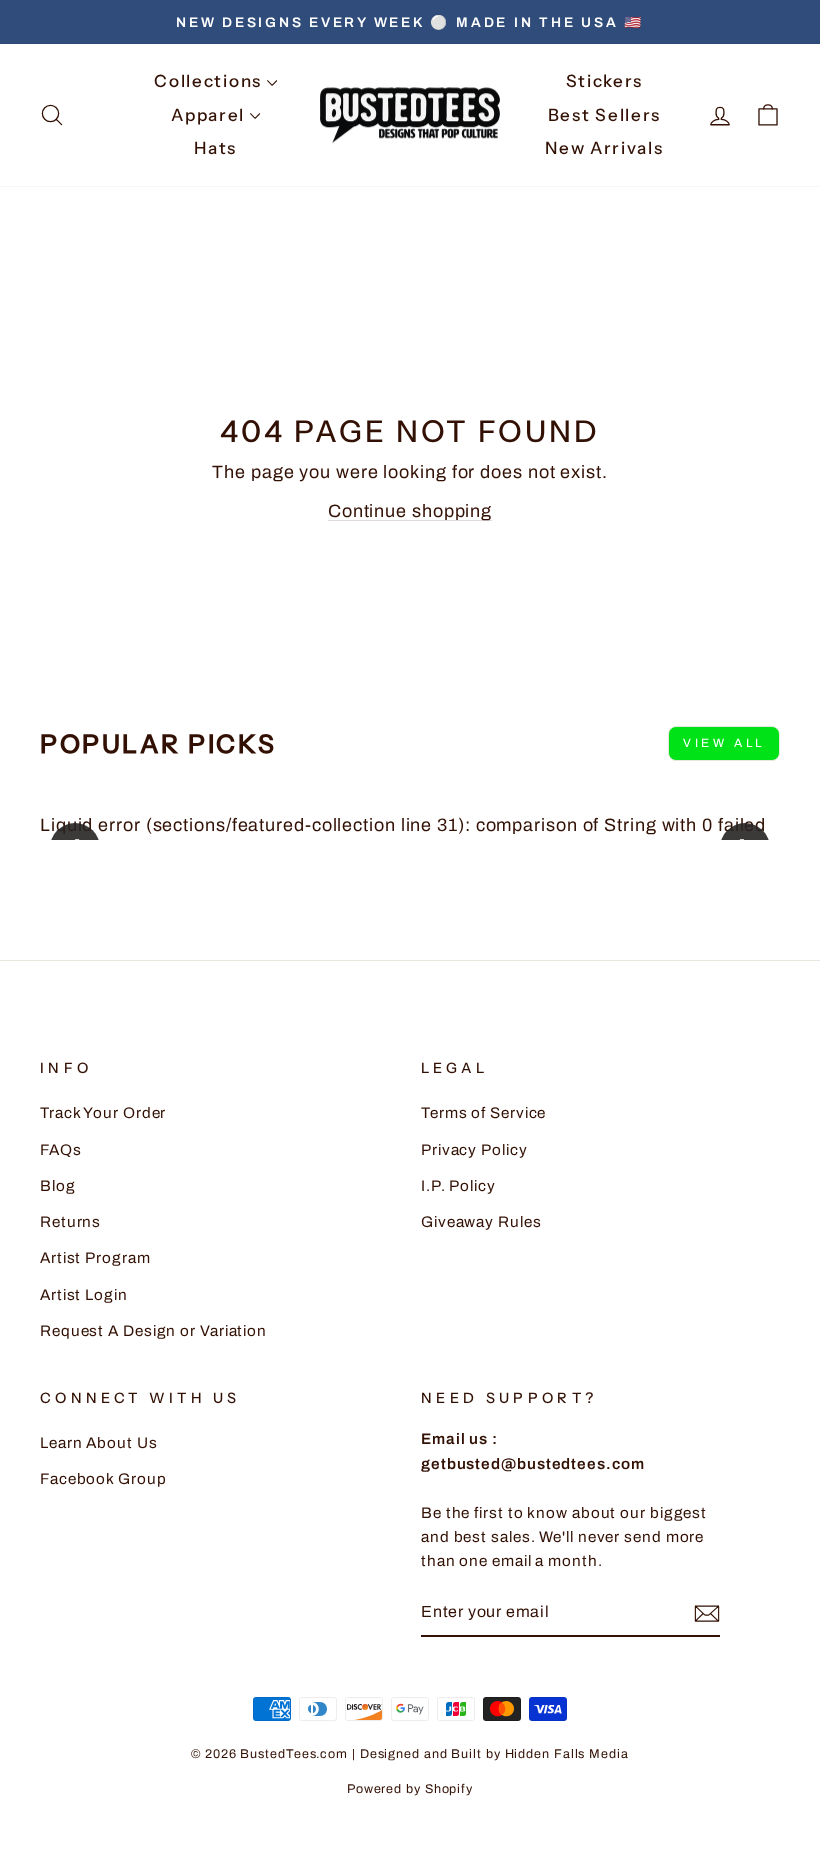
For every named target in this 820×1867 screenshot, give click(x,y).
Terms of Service (483, 1113)
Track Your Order (103, 1113)
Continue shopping (410, 511)
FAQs (61, 1150)
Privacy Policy (474, 1150)
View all (724, 743)
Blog (58, 1186)
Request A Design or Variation (153, 1331)
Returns (70, 1222)
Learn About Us (99, 1443)
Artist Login (84, 1295)
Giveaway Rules (481, 1222)
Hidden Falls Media (567, 1754)
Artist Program (95, 1258)
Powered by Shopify (410, 1789)
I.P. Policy (458, 1186)
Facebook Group (103, 1479)
